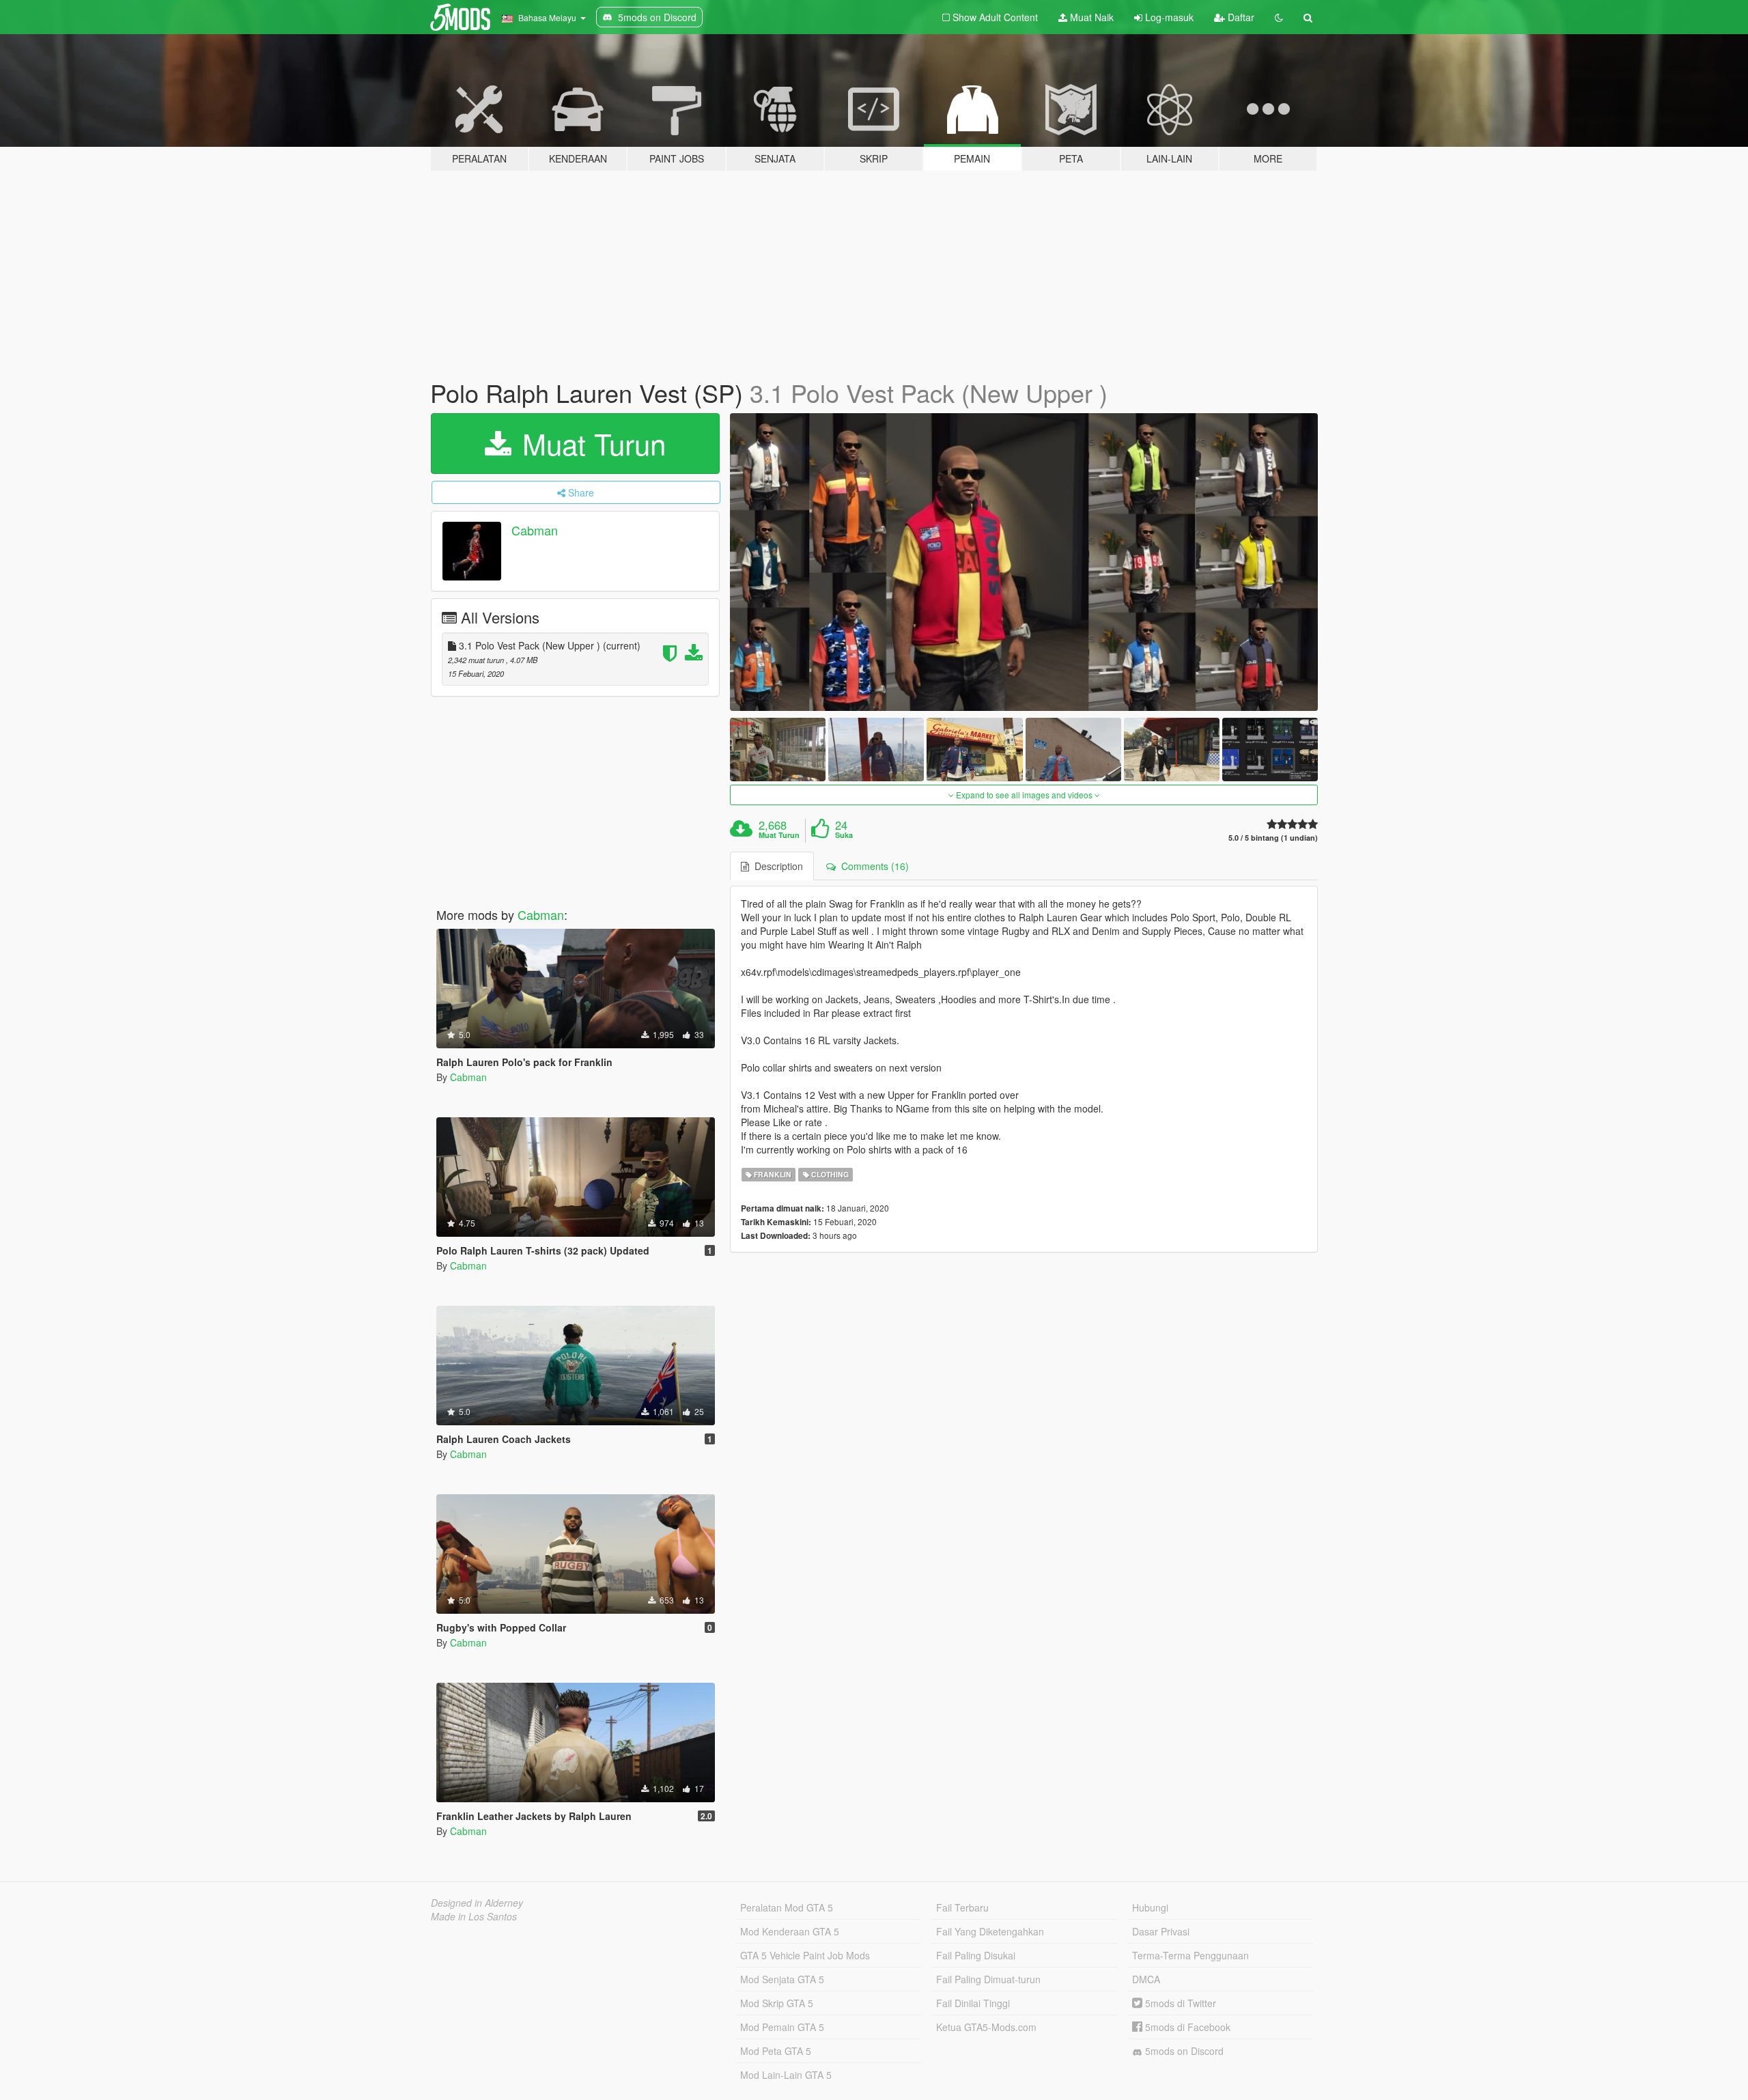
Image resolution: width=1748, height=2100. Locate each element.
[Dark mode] (1279, 17)
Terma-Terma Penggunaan (1190, 1955)
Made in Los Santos (474, 1916)
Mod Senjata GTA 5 (782, 1979)
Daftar (1240, 17)
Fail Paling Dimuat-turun (988, 1979)
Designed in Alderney (477, 1903)
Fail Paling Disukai (976, 1955)
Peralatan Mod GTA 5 (787, 1907)
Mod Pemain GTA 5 (782, 2027)
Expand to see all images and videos (1024, 795)
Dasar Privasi (1161, 1931)
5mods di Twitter (1179, 2003)
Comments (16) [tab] (872, 866)
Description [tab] (776, 866)
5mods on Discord (1183, 2051)
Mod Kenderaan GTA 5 (790, 1931)
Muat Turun (590, 443)
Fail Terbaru (962, 1907)
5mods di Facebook (1186, 2027)
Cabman (535, 530)
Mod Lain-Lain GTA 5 (786, 2075)
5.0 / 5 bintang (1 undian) (1273, 838)
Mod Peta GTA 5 (776, 2051)
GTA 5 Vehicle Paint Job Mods (805, 1955)
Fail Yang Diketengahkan (990, 1931)
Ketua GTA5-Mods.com (986, 2027)
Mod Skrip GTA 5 (777, 2003)
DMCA (1146, 1979)
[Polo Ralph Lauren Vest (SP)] (1024, 562)
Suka (844, 835)
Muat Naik (1090, 17)
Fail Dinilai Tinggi (973, 2003)
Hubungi (1150, 1907)
